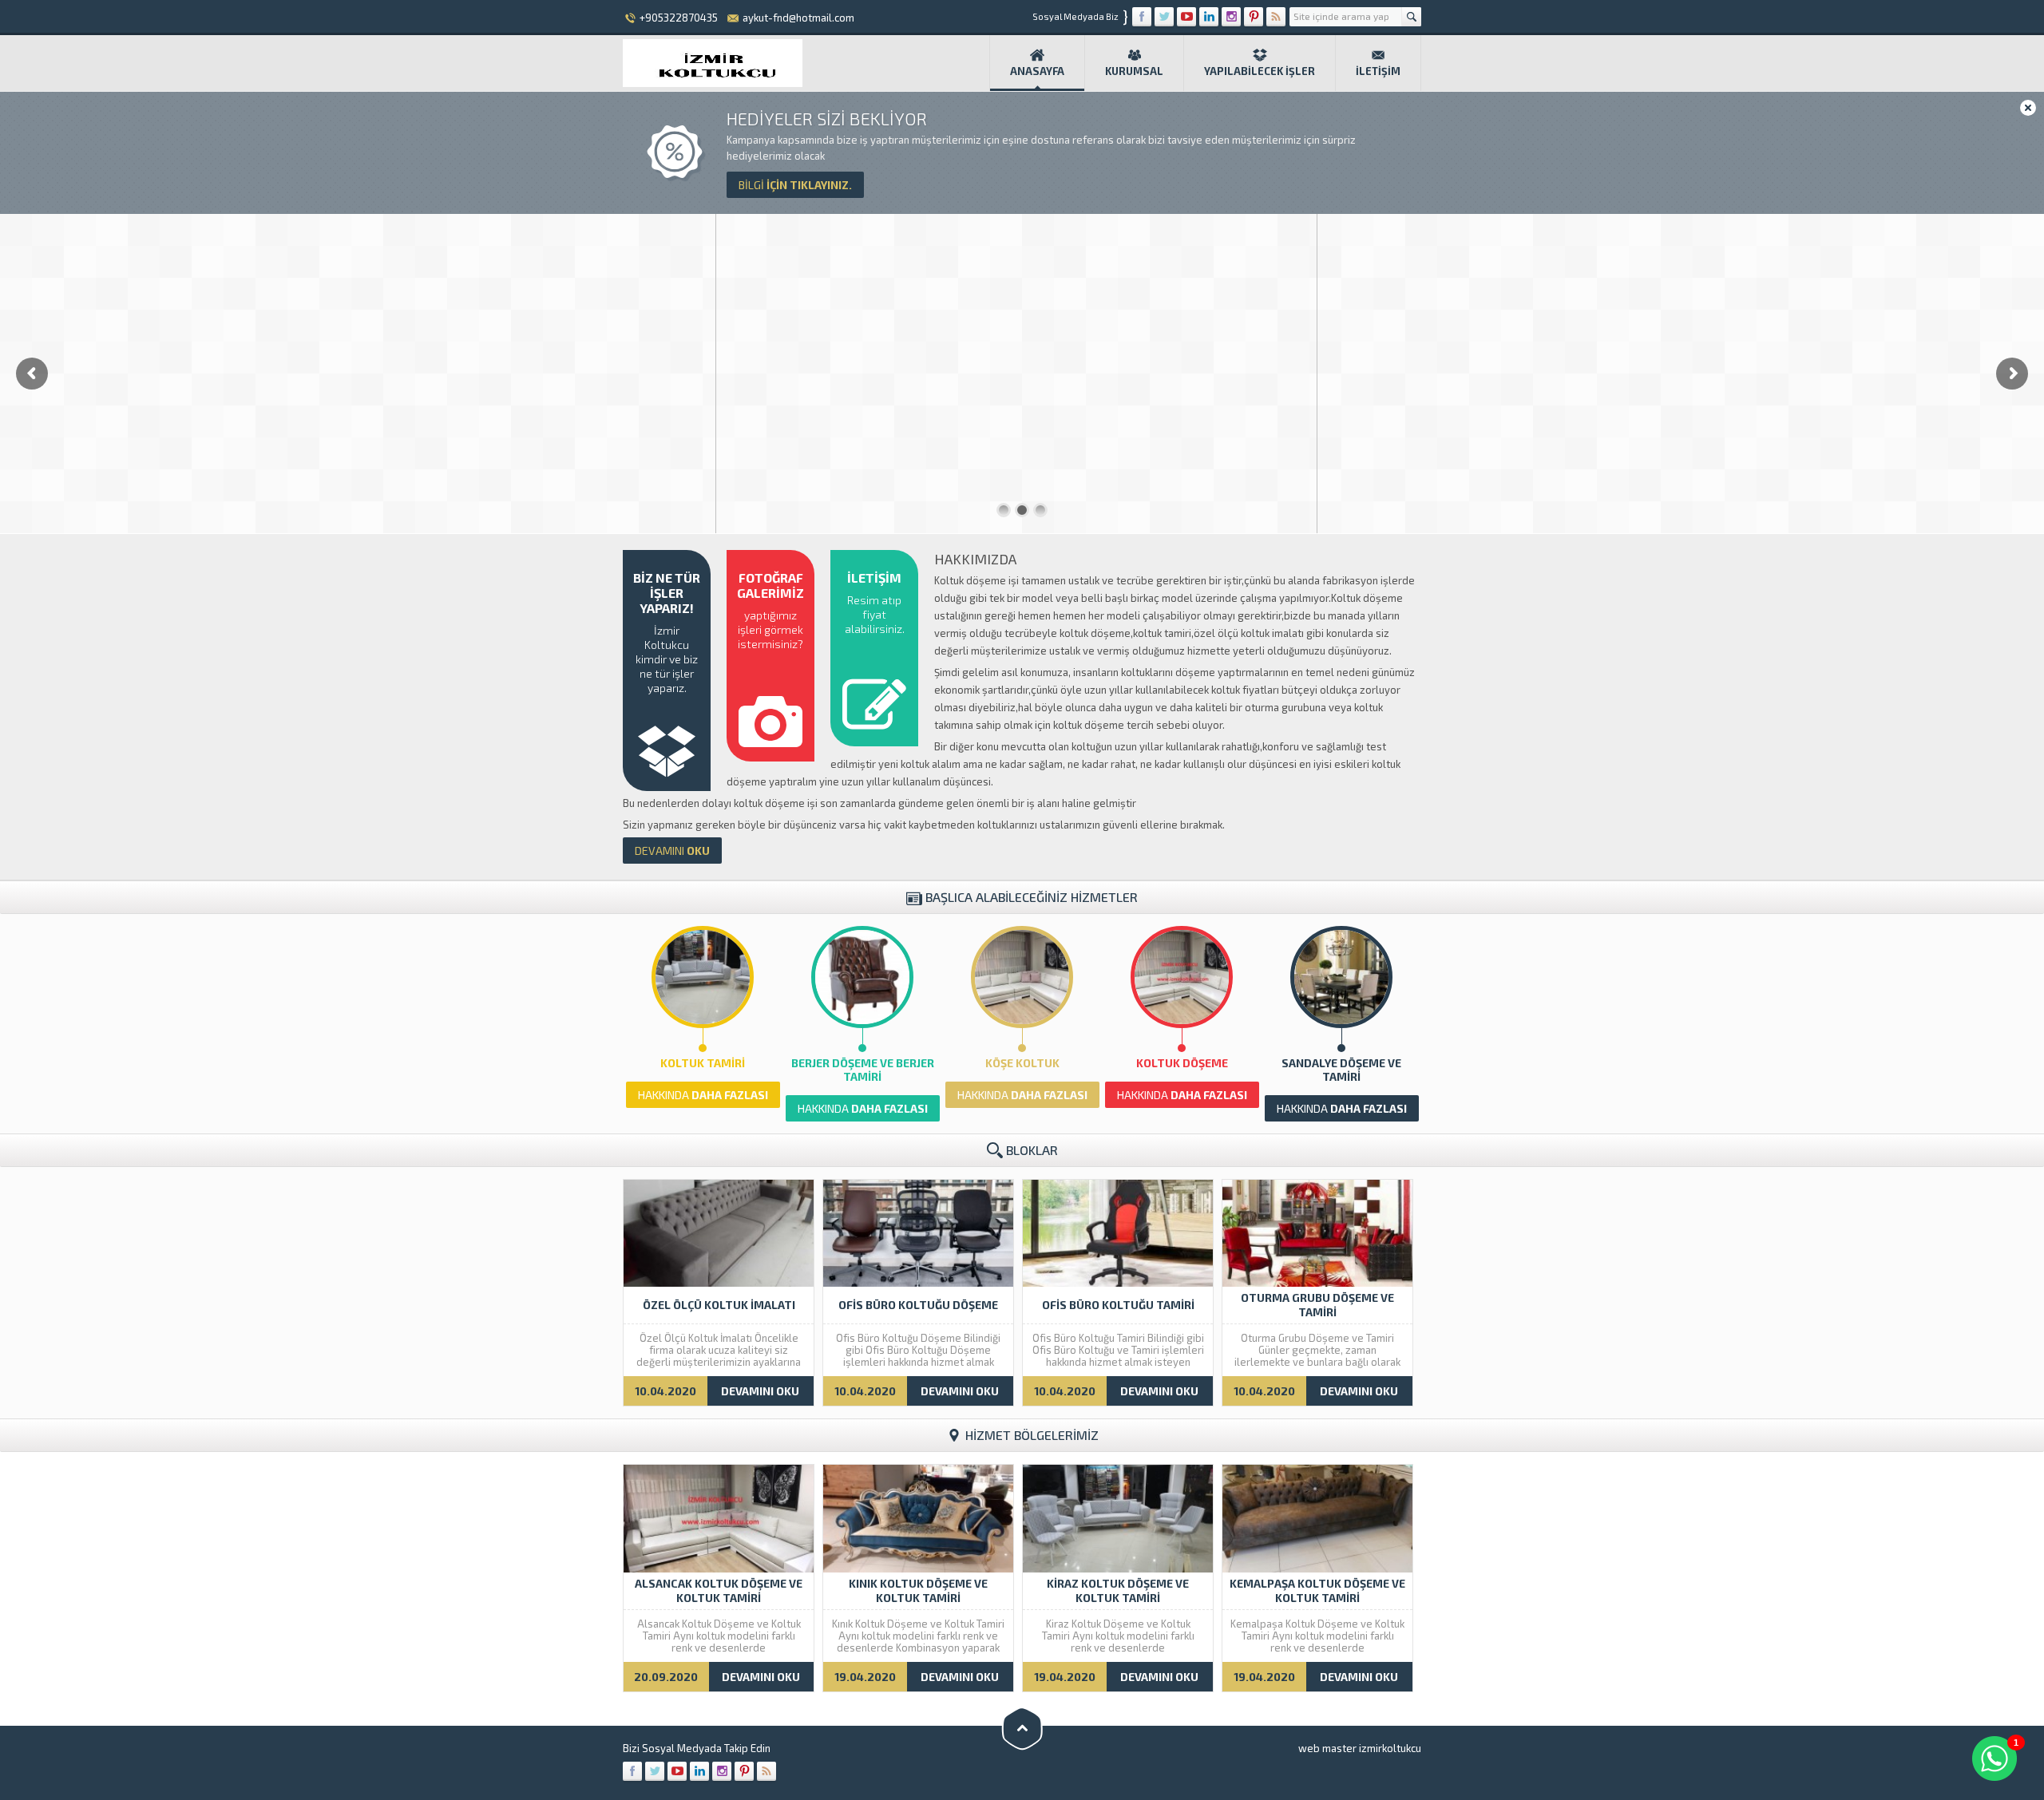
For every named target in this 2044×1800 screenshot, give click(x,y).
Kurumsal (1134, 71)
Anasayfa (1037, 71)
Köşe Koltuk (1022, 1063)
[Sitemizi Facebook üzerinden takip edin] (1142, 17)
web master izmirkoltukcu (1360, 1748)
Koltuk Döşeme (1182, 1063)
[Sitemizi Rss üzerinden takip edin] (1276, 17)
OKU (672, 851)
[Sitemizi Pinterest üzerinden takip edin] (1254, 17)
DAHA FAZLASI (703, 1095)
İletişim (1378, 71)
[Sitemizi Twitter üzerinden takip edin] (1164, 17)
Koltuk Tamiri (703, 1063)
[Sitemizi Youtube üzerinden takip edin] (1186, 17)
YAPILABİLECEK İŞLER (1260, 71)
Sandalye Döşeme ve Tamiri (1341, 1070)
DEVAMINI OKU (760, 1391)
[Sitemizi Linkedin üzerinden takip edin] (1209, 17)
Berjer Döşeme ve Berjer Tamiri (863, 1070)
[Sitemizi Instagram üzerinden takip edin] (1231, 17)
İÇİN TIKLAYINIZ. (795, 185)
